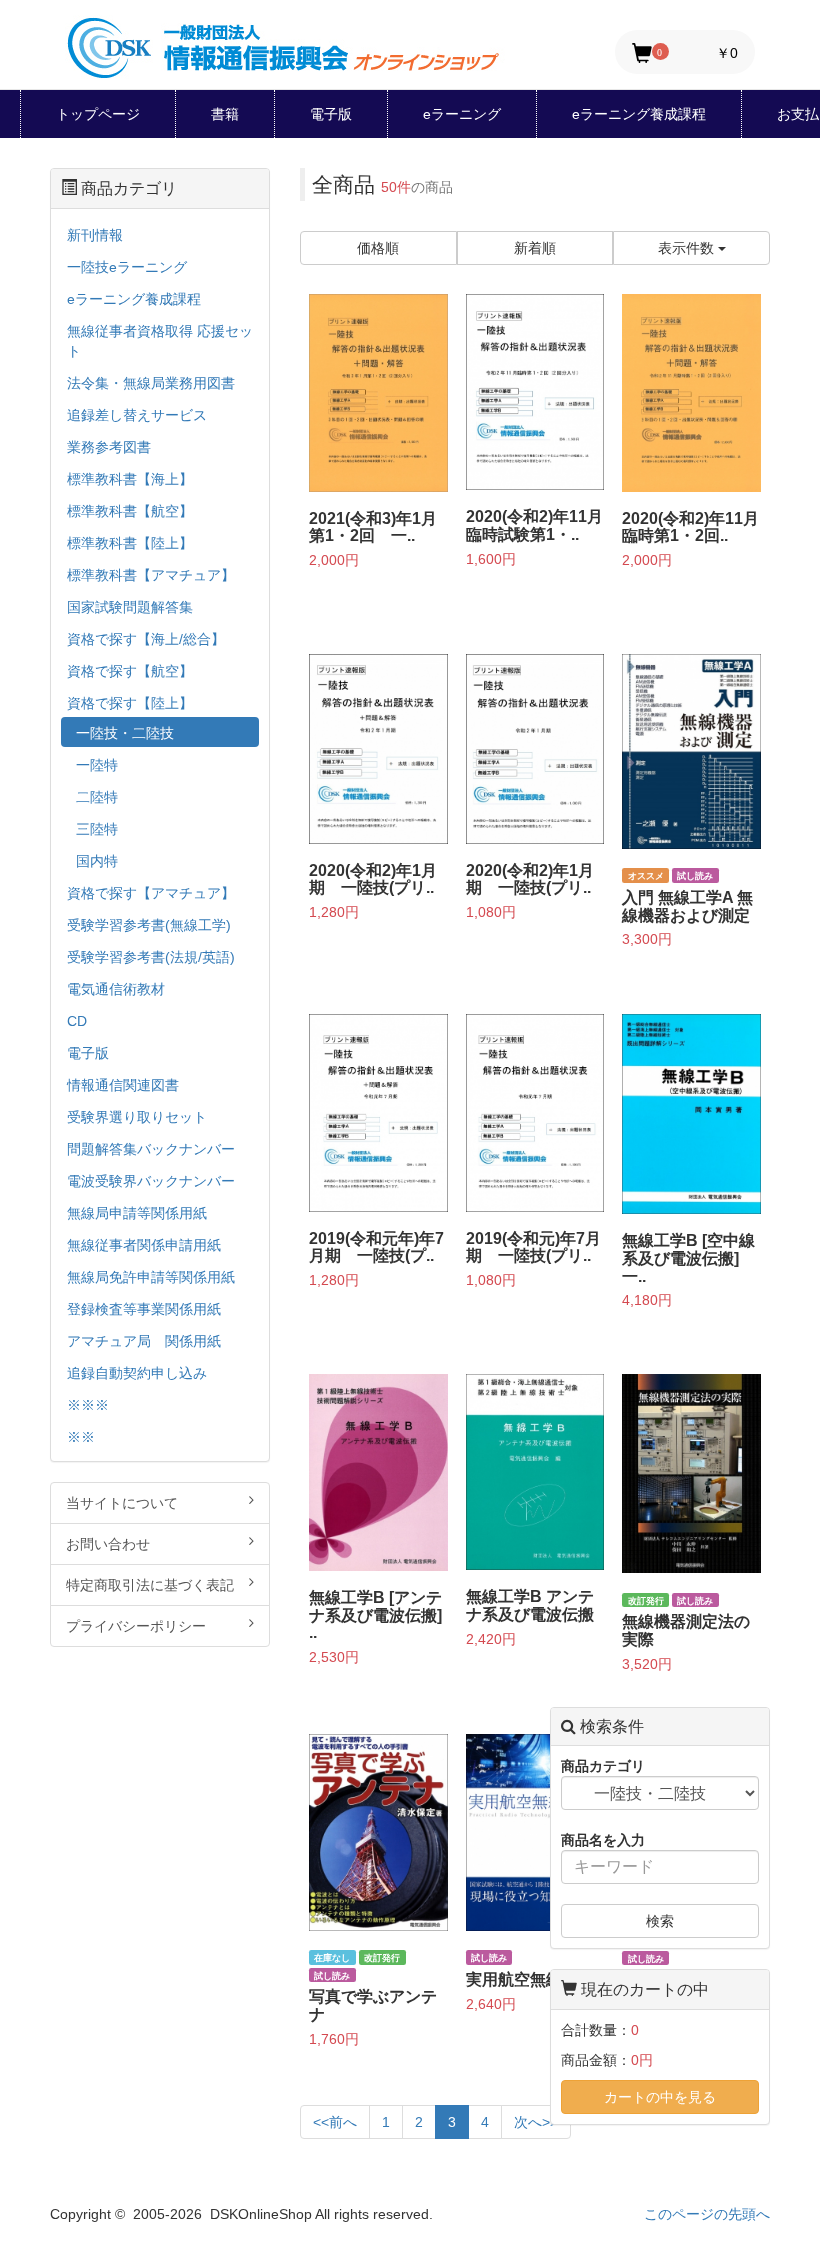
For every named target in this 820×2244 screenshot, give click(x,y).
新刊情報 (95, 235)
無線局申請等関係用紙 (137, 1213)
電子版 (331, 114)
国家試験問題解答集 (130, 607)
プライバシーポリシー (136, 1626)
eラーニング (462, 114)
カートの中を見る (660, 2097)
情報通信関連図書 (123, 1085)
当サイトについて (122, 1503)
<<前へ (335, 2122)
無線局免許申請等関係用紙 (151, 1277)
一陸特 (97, 765)
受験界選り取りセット (137, 1117)
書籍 (225, 114)
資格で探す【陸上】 (130, 703)
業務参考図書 (109, 447)
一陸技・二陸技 (125, 733)
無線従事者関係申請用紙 (144, 1245)
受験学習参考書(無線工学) (149, 925)
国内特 (97, 861)
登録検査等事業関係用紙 (144, 1309)
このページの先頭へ (707, 2214)
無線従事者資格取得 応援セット (160, 341)
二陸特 (97, 797)
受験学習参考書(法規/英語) (151, 957)
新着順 (535, 248)
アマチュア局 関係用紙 (144, 1341)
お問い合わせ (108, 1544)
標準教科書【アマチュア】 (151, 575)
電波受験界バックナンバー (151, 1181)
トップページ (98, 114)
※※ (81, 1437)
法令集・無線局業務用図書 (151, 383)
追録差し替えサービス (137, 415)
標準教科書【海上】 (130, 479)
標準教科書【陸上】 (130, 543)
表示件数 (688, 248)
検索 (660, 1921)
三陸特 (97, 829)
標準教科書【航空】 (130, 511)
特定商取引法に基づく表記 (150, 1585)
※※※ (88, 1405)
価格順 (378, 248)
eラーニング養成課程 (639, 114)
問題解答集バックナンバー (151, 1149)
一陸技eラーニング (127, 267)
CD (77, 1021)
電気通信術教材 (116, 989)
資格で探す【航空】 (130, 671)
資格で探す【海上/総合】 (146, 639)
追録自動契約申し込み (137, 1373)
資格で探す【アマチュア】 (151, 893)
